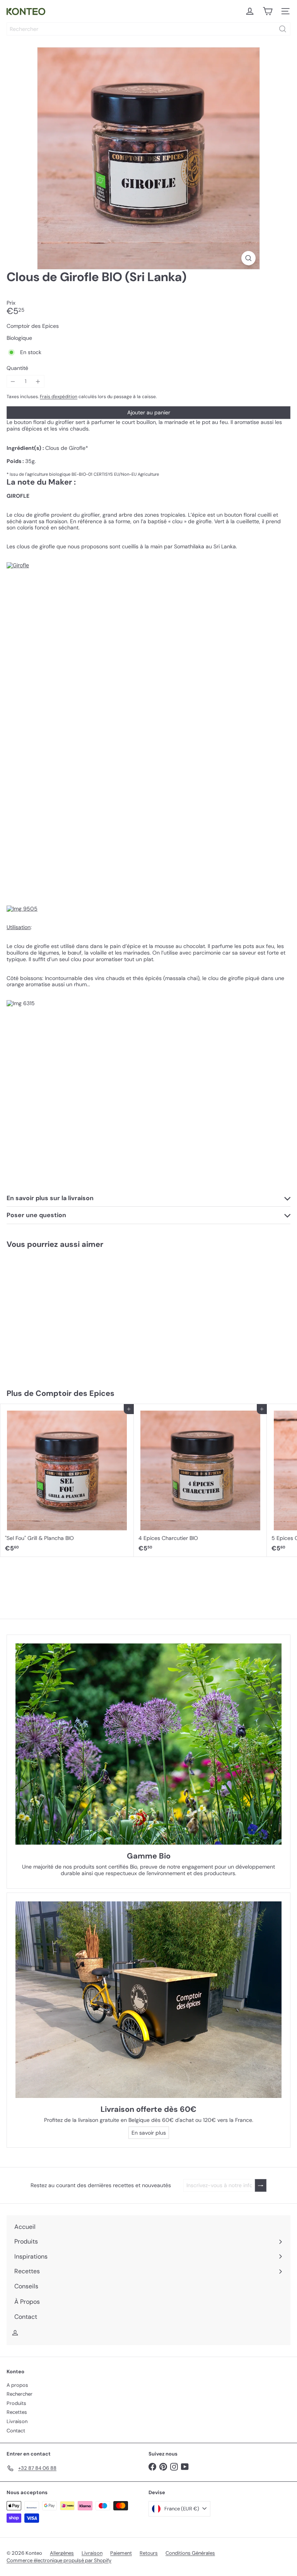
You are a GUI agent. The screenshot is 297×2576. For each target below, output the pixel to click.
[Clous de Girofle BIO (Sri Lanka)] (49, 1314)
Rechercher (20, 2394)
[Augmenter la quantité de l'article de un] (38, 381)
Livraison (17, 2421)
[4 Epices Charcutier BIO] (201, 1480)
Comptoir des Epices (75, 1393)
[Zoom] (248, 258)
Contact (16, 2431)
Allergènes (62, 2553)
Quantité (17, 368)
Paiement (121, 2553)
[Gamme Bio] (148, 1744)
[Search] (283, 29)
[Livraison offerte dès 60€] (148, 2000)
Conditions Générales (190, 2553)
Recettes (17, 2412)
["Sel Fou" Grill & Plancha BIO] (67, 1480)
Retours (149, 2553)
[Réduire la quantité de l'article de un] (13, 381)
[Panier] (268, 11)
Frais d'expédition (59, 397)
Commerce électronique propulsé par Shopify (59, 2560)
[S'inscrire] (261, 2185)
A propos (17, 2385)
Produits (16, 2403)
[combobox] (148, 29)
